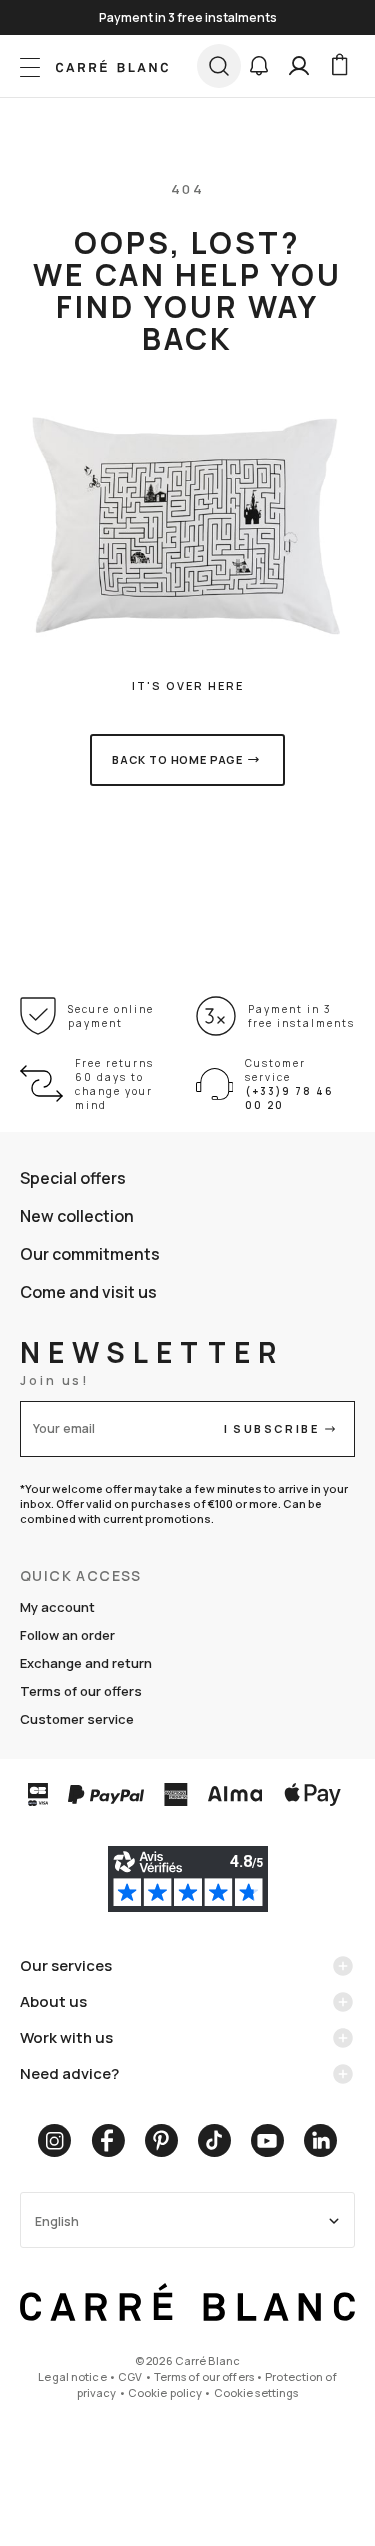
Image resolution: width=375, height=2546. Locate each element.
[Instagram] (54, 2140)
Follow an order (67, 1635)
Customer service (77, 1719)
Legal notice (72, 2376)
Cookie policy (165, 2392)
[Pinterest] (161, 2140)
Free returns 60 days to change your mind (114, 1084)
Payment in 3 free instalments (301, 1016)
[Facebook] (108, 2140)
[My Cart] (339, 66)
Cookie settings (256, 2392)
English (57, 2221)
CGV (130, 2376)
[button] (259, 66)
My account (57, 1607)
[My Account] (299, 66)
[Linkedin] (320, 2140)
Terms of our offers (81, 1691)
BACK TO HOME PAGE (177, 759)
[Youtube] (267, 2140)
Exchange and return (86, 1663)
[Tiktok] (214, 2140)
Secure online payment (111, 1016)
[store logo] (112, 66)
